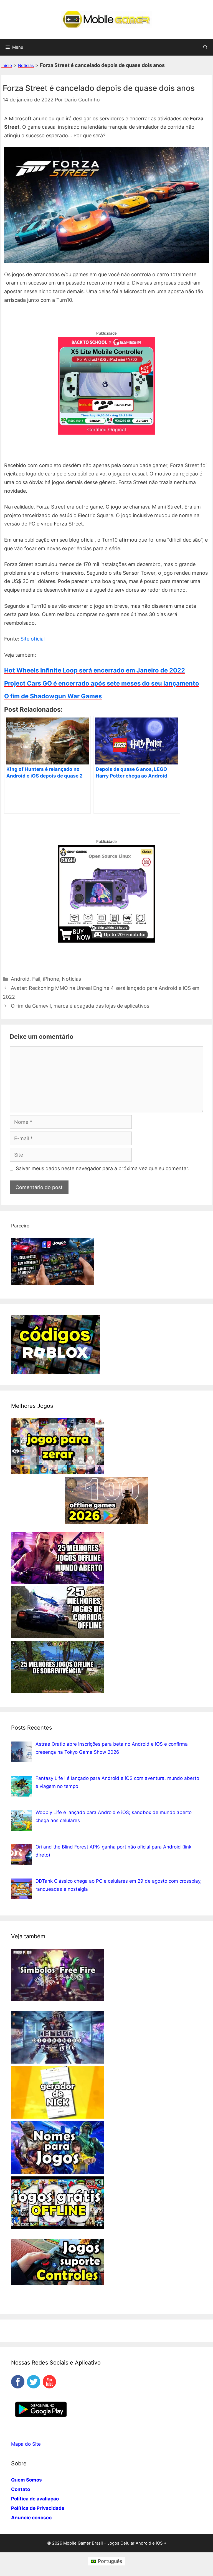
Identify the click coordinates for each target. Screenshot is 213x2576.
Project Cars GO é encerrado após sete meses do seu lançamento (102, 683)
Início (7, 65)
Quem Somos (26, 2480)
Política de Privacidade (38, 2508)
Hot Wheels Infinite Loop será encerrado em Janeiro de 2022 (95, 670)
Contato (21, 2489)
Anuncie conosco (31, 2518)
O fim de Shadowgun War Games (53, 696)
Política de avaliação (35, 2499)
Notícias (26, 65)
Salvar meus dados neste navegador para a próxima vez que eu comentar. (103, 1168)
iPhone (51, 979)
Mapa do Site (26, 2444)
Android (20, 979)
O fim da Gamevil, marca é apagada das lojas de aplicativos (80, 1006)
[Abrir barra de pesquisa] (205, 47)
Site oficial (33, 639)
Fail (36, 979)
